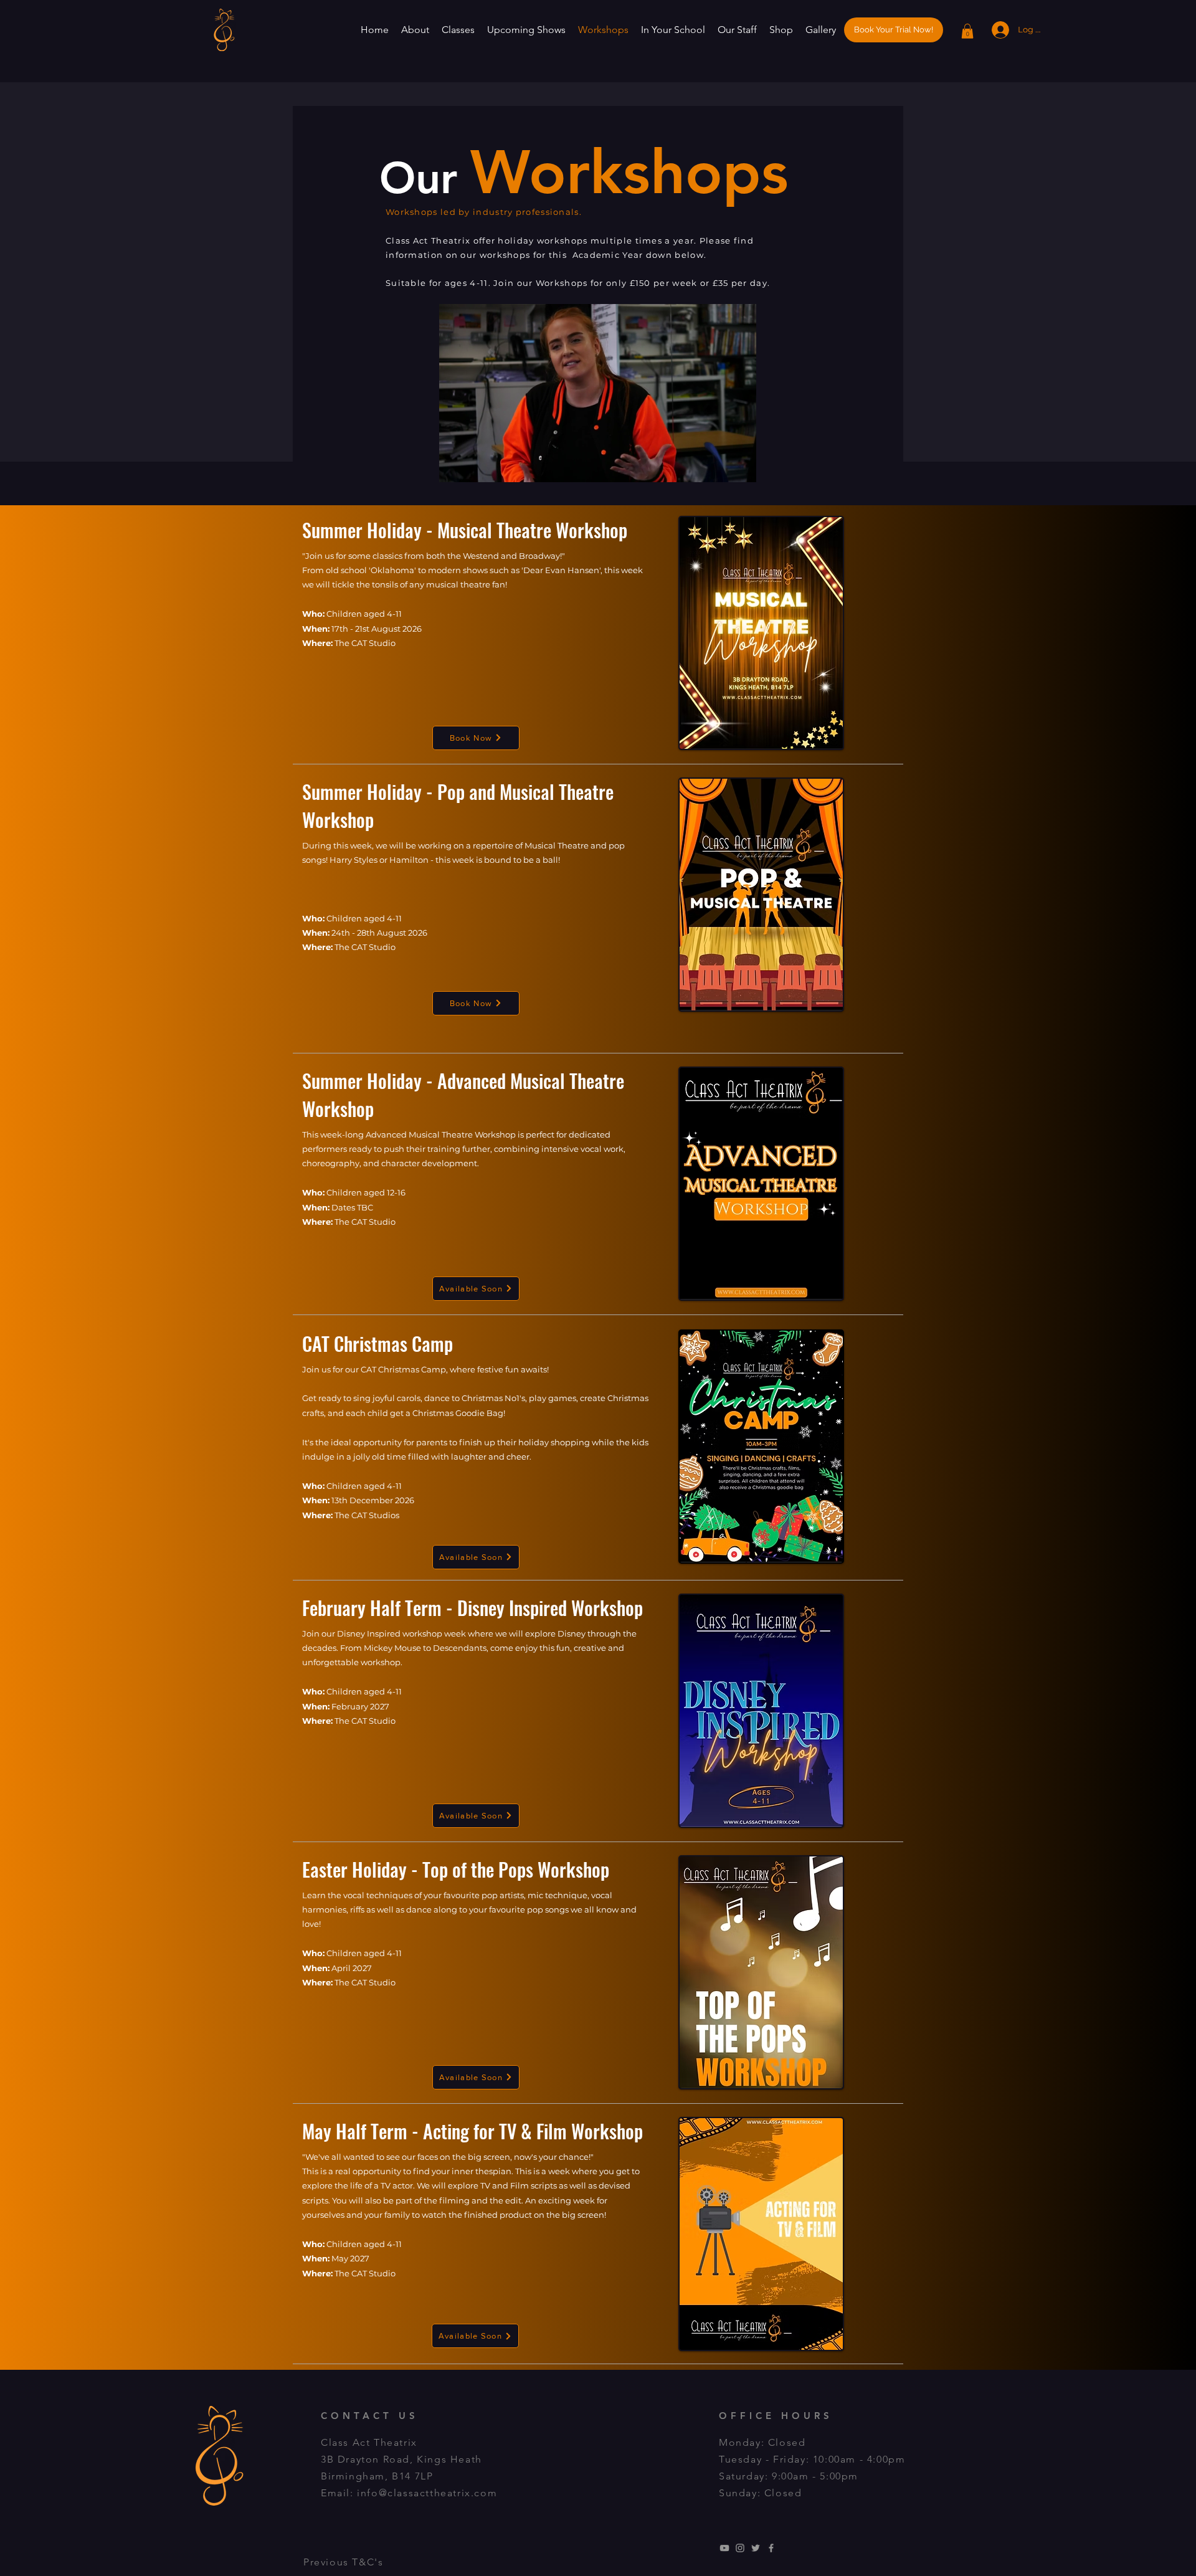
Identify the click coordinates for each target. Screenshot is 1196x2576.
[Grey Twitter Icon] (756, 2548)
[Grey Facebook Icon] (771, 2548)
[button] (415, 30)
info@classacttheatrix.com (427, 2493)
